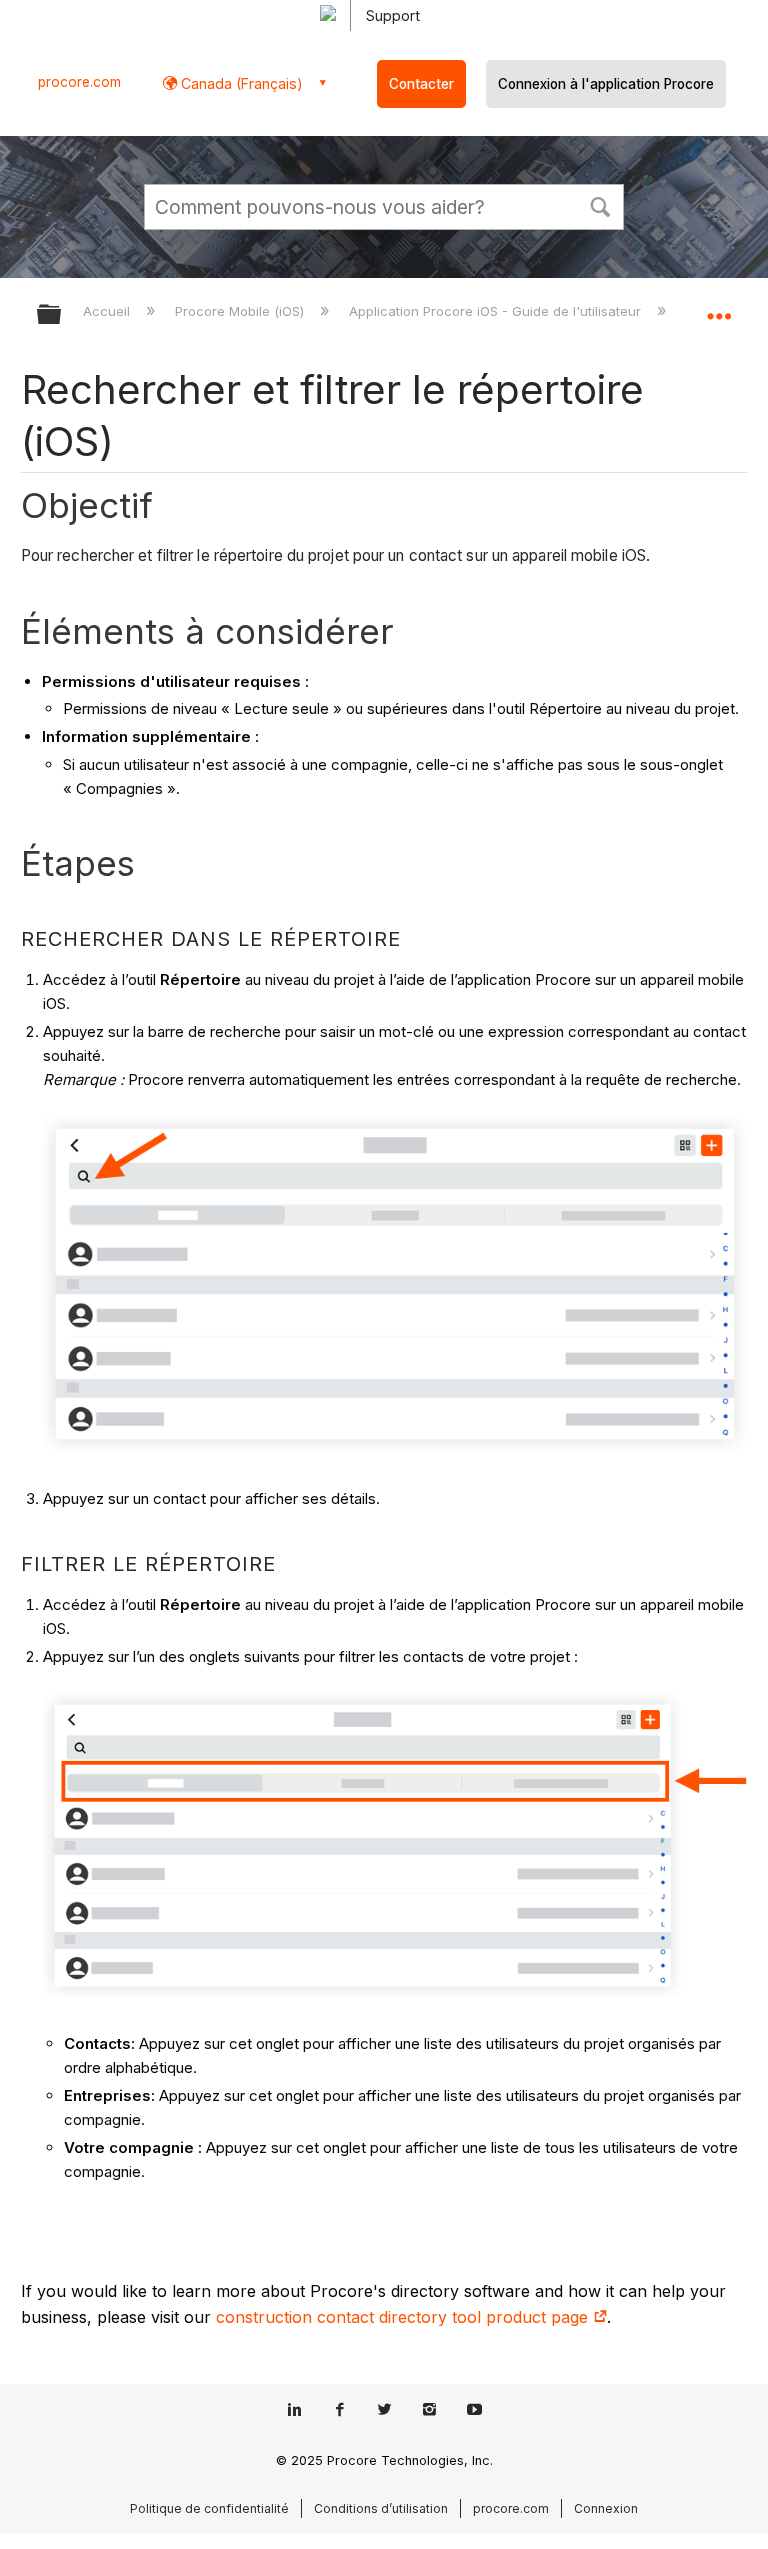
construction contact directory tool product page (404, 2317)
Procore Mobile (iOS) (241, 311)
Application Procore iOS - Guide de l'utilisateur (497, 311)
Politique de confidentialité (209, 2508)
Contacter (421, 84)
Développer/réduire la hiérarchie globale (62, 315)
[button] (600, 205)
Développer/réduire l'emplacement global (719, 308)
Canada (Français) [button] (240, 83)
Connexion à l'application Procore (606, 84)
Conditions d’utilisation (381, 2508)
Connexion (606, 2508)
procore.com (79, 82)
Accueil (108, 311)
